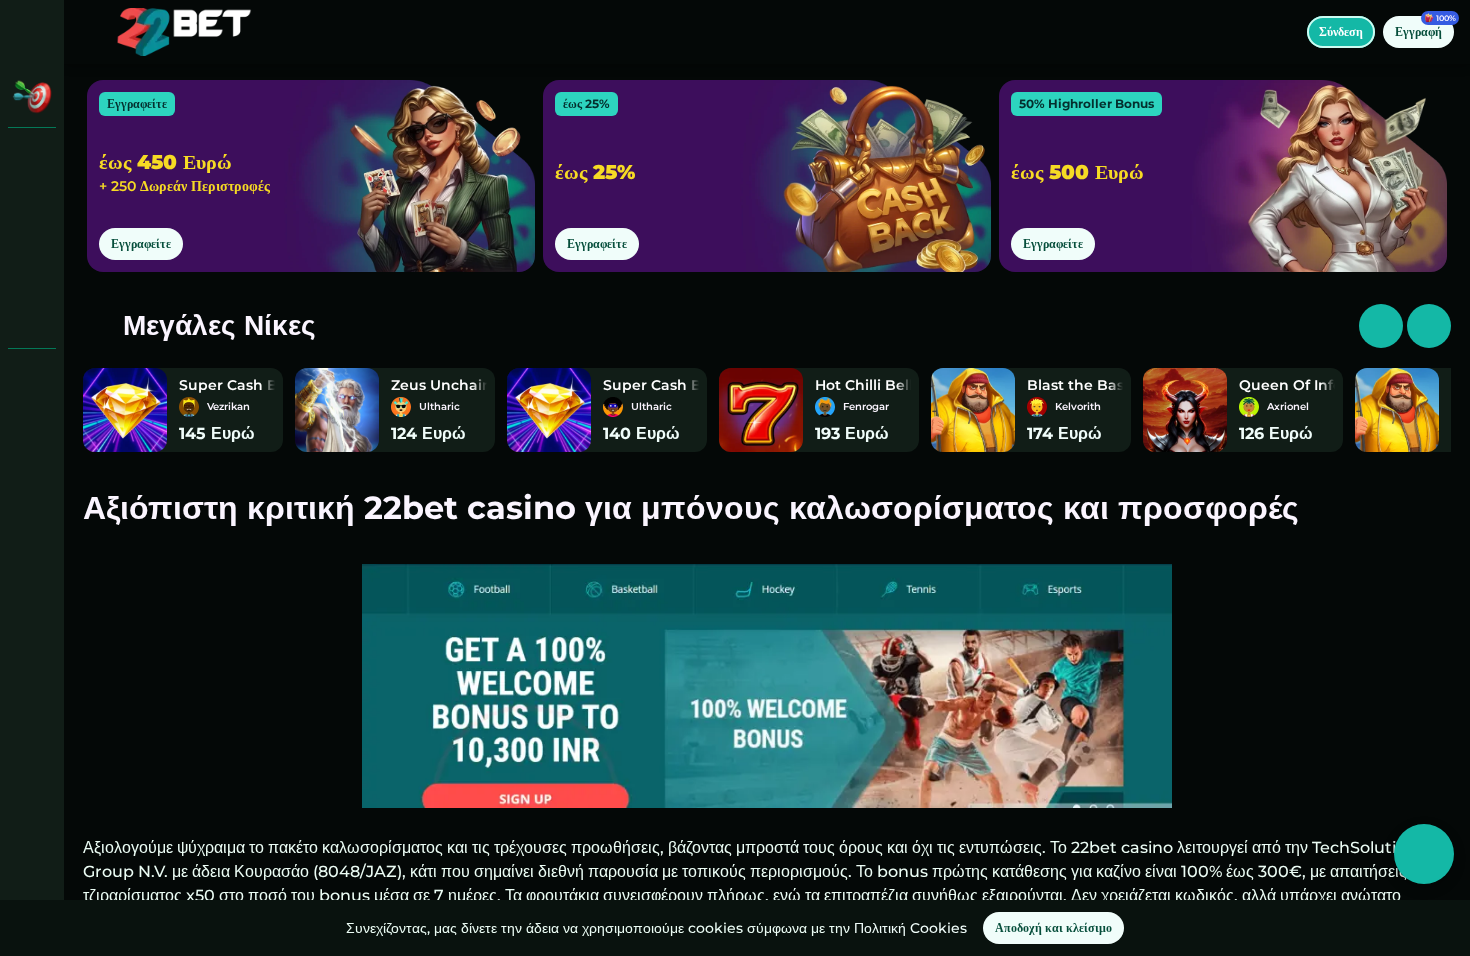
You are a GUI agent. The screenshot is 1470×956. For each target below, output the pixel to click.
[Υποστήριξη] (32, 380)
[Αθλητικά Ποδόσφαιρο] (32, 264)
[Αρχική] (184, 32)
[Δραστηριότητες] (32, 96)
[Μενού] (92, 32)
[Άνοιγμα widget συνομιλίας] (1424, 854)
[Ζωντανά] (32, 212)
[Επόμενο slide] (1381, 326)
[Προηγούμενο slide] (1429, 326)
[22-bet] (32, 160)
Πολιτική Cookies (910, 928)
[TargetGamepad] (32, 316)
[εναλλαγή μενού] (32, 32)
